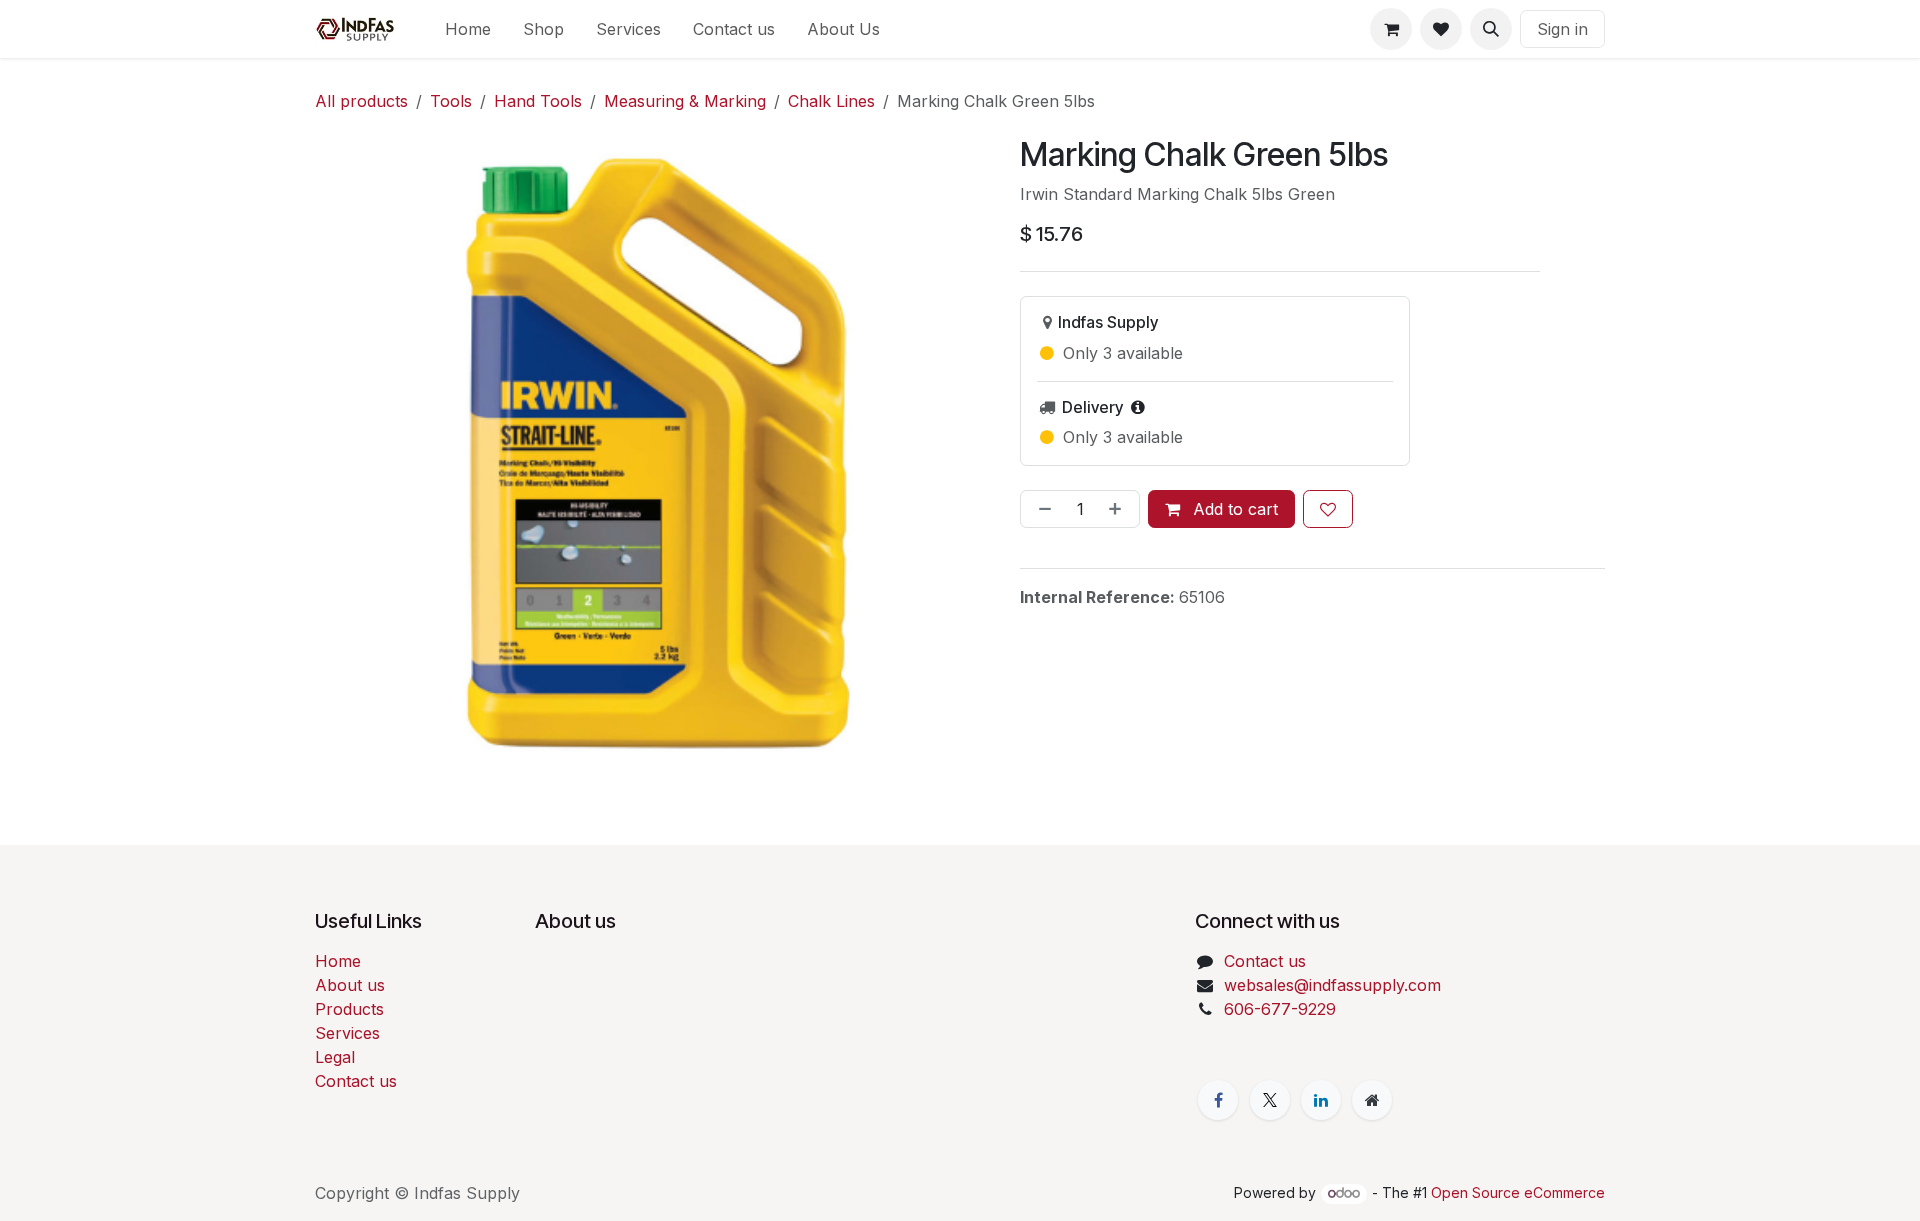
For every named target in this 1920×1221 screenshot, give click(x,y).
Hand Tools (538, 101)
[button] (1491, 29)
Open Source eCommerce (1518, 1192)
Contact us (356, 1081)
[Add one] (1119, 509)
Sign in (1562, 29)
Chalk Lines (831, 101)
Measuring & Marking (685, 101)
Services (347, 1033)
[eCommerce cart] (1391, 29)
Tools (451, 101)
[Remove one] (1041, 509)
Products (349, 1009)
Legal (335, 1057)
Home (338, 961)
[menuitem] (468, 29)
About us (350, 985)
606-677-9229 (1280, 1009)
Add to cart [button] (1233, 509)
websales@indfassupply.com (1332, 985)
